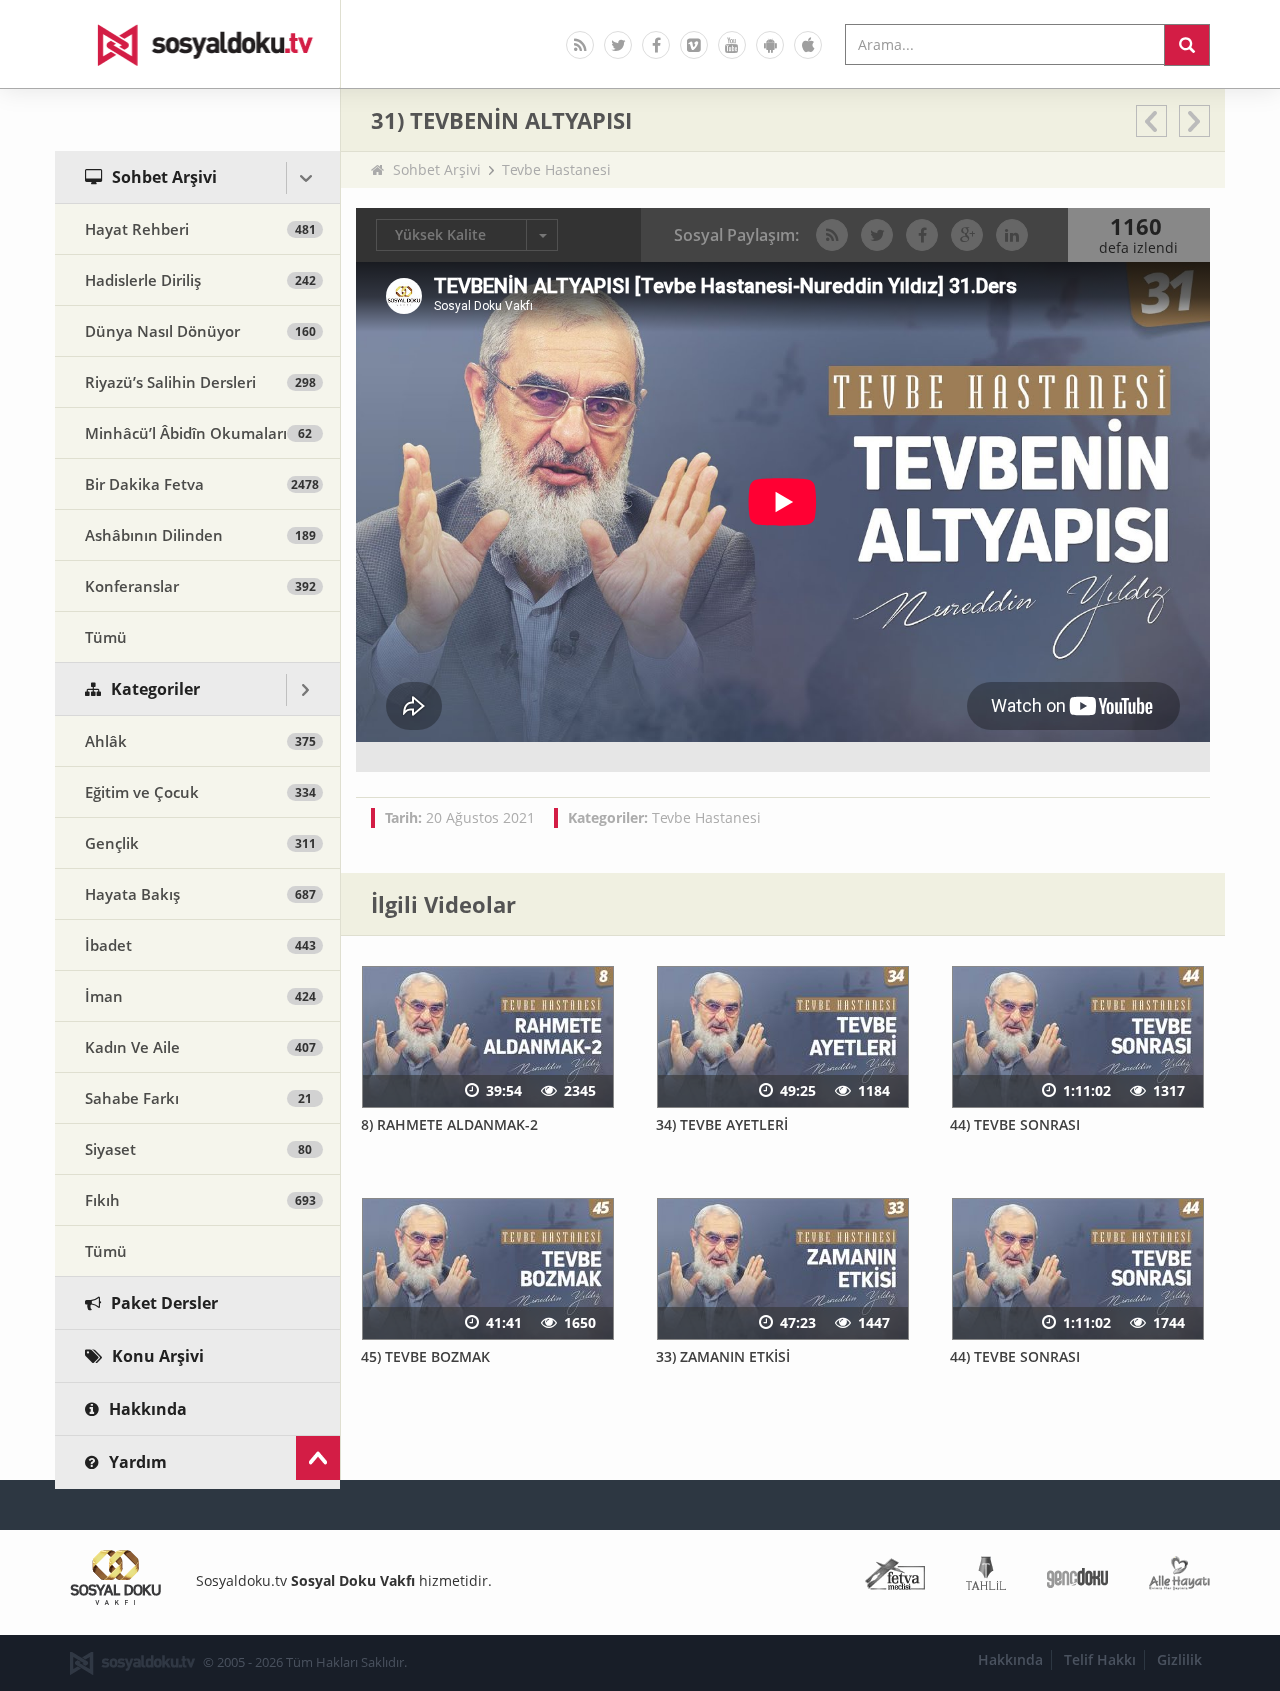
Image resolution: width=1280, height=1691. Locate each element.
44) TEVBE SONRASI (1015, 1124)
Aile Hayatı (1179, 1577)
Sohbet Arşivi (437, 169)
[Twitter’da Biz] (618, 45)
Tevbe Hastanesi (556, 169)
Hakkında (1010, 1659)
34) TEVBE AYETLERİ (722, 1124)
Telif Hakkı (1100, 1659)
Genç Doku (1077, 1577)
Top (318, 1458)
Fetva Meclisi (895, 1577)
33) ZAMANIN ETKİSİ (723, 1356)
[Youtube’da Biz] (732, 45)
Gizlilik (1179, 1659)
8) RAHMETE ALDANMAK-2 (449, 1124)
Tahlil (986, 1577)
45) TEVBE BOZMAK (425, 1356)
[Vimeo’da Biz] (694, 45)
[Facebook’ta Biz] (656, 45)
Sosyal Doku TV (198, 44)
